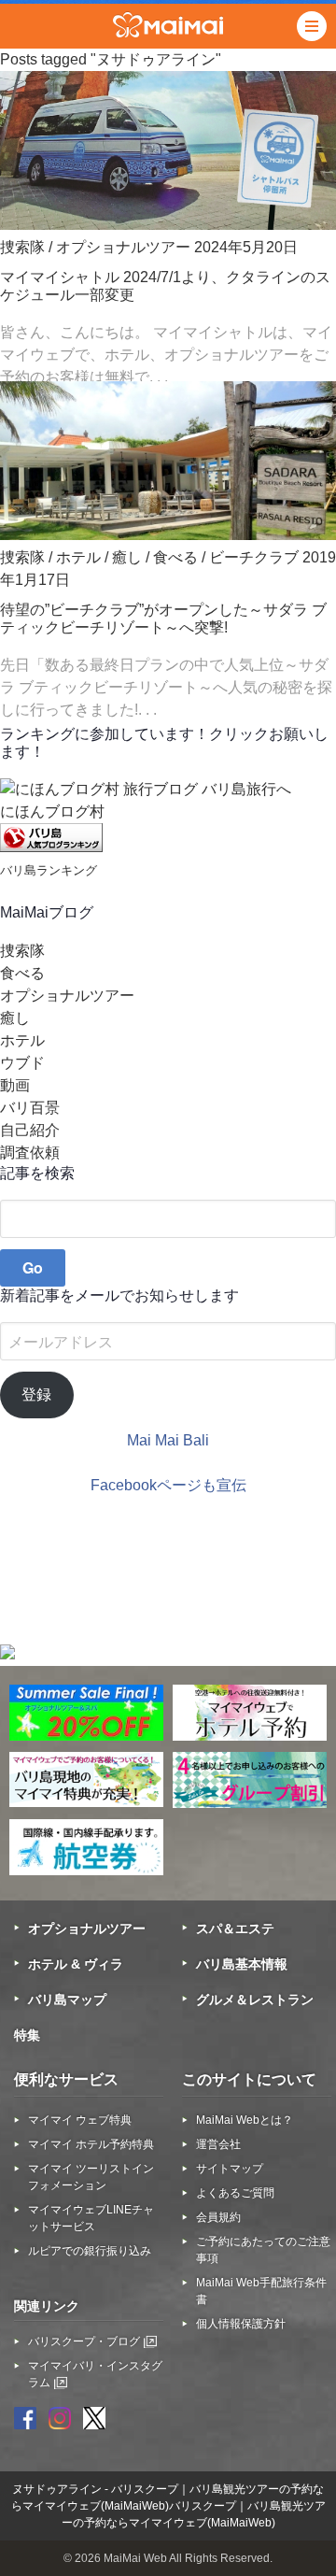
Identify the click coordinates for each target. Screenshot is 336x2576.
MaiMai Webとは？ (245, 2120)
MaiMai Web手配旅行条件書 (261, 2291)
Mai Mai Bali (168, 1440)
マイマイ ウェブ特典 (80, 2120)
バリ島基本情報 (242, 1964)
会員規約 (218, 2217)
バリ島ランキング (49, 870)
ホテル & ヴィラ (76, 1964)
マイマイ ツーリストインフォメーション (91, 2177)
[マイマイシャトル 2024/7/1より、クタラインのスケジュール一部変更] (168, 225)
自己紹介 (30, 1130)
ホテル (78, 557)
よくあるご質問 (235, 2193)
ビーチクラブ (254, 557)
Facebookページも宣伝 (168, 1485)
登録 (36, 1395)
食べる (175, 557)
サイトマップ (230, 2169)
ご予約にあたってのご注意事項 (263, 2250)
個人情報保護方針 (241, 2324)
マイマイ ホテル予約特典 (91, 2144)
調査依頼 (30, 1153)
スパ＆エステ (235, 1928)
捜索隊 (22, 247)
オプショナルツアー (123, 247)
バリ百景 (30, 1108)
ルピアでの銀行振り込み (90, 2251)
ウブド (22, 1063)
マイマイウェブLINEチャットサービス (91, 2218)
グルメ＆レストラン (255, 2000)
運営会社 (218, 2144)
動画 (15, 1085)
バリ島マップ (67, 2000)
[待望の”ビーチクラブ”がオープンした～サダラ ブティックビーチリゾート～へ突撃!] (168, 535)
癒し (127, 557)
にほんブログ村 (52, 811)
